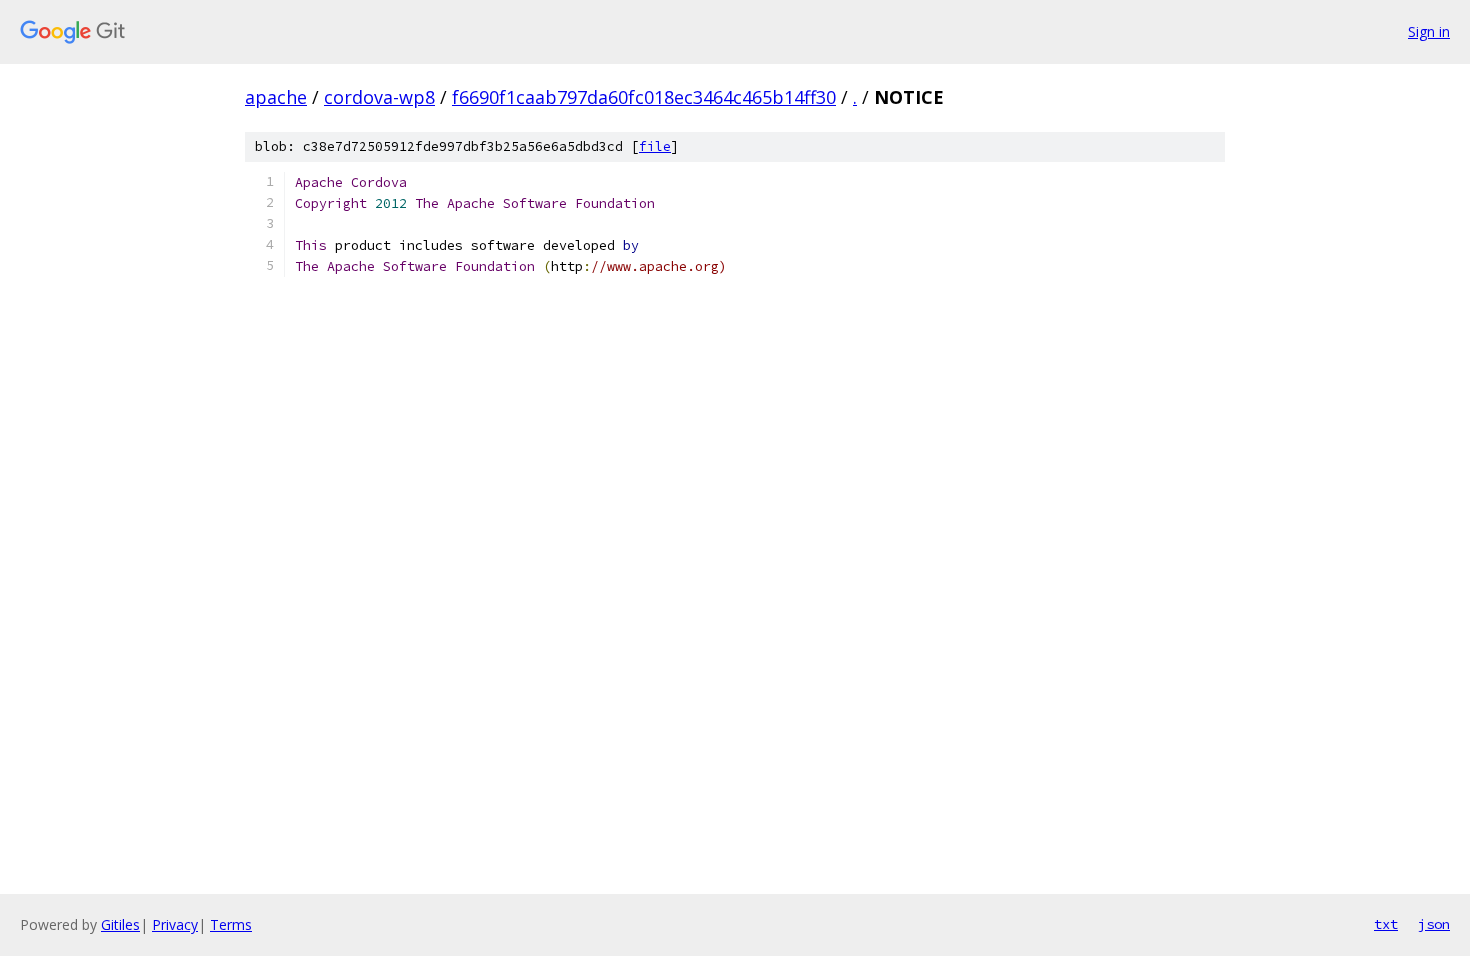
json (1434, 924)
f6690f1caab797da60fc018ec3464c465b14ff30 (644, 97)
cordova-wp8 (379, 97)
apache (276, 97)
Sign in (1429, 31)
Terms (231, 924)
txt (1386, 924)
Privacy (175, 924)
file (655, 146)
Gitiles (120, 924)
